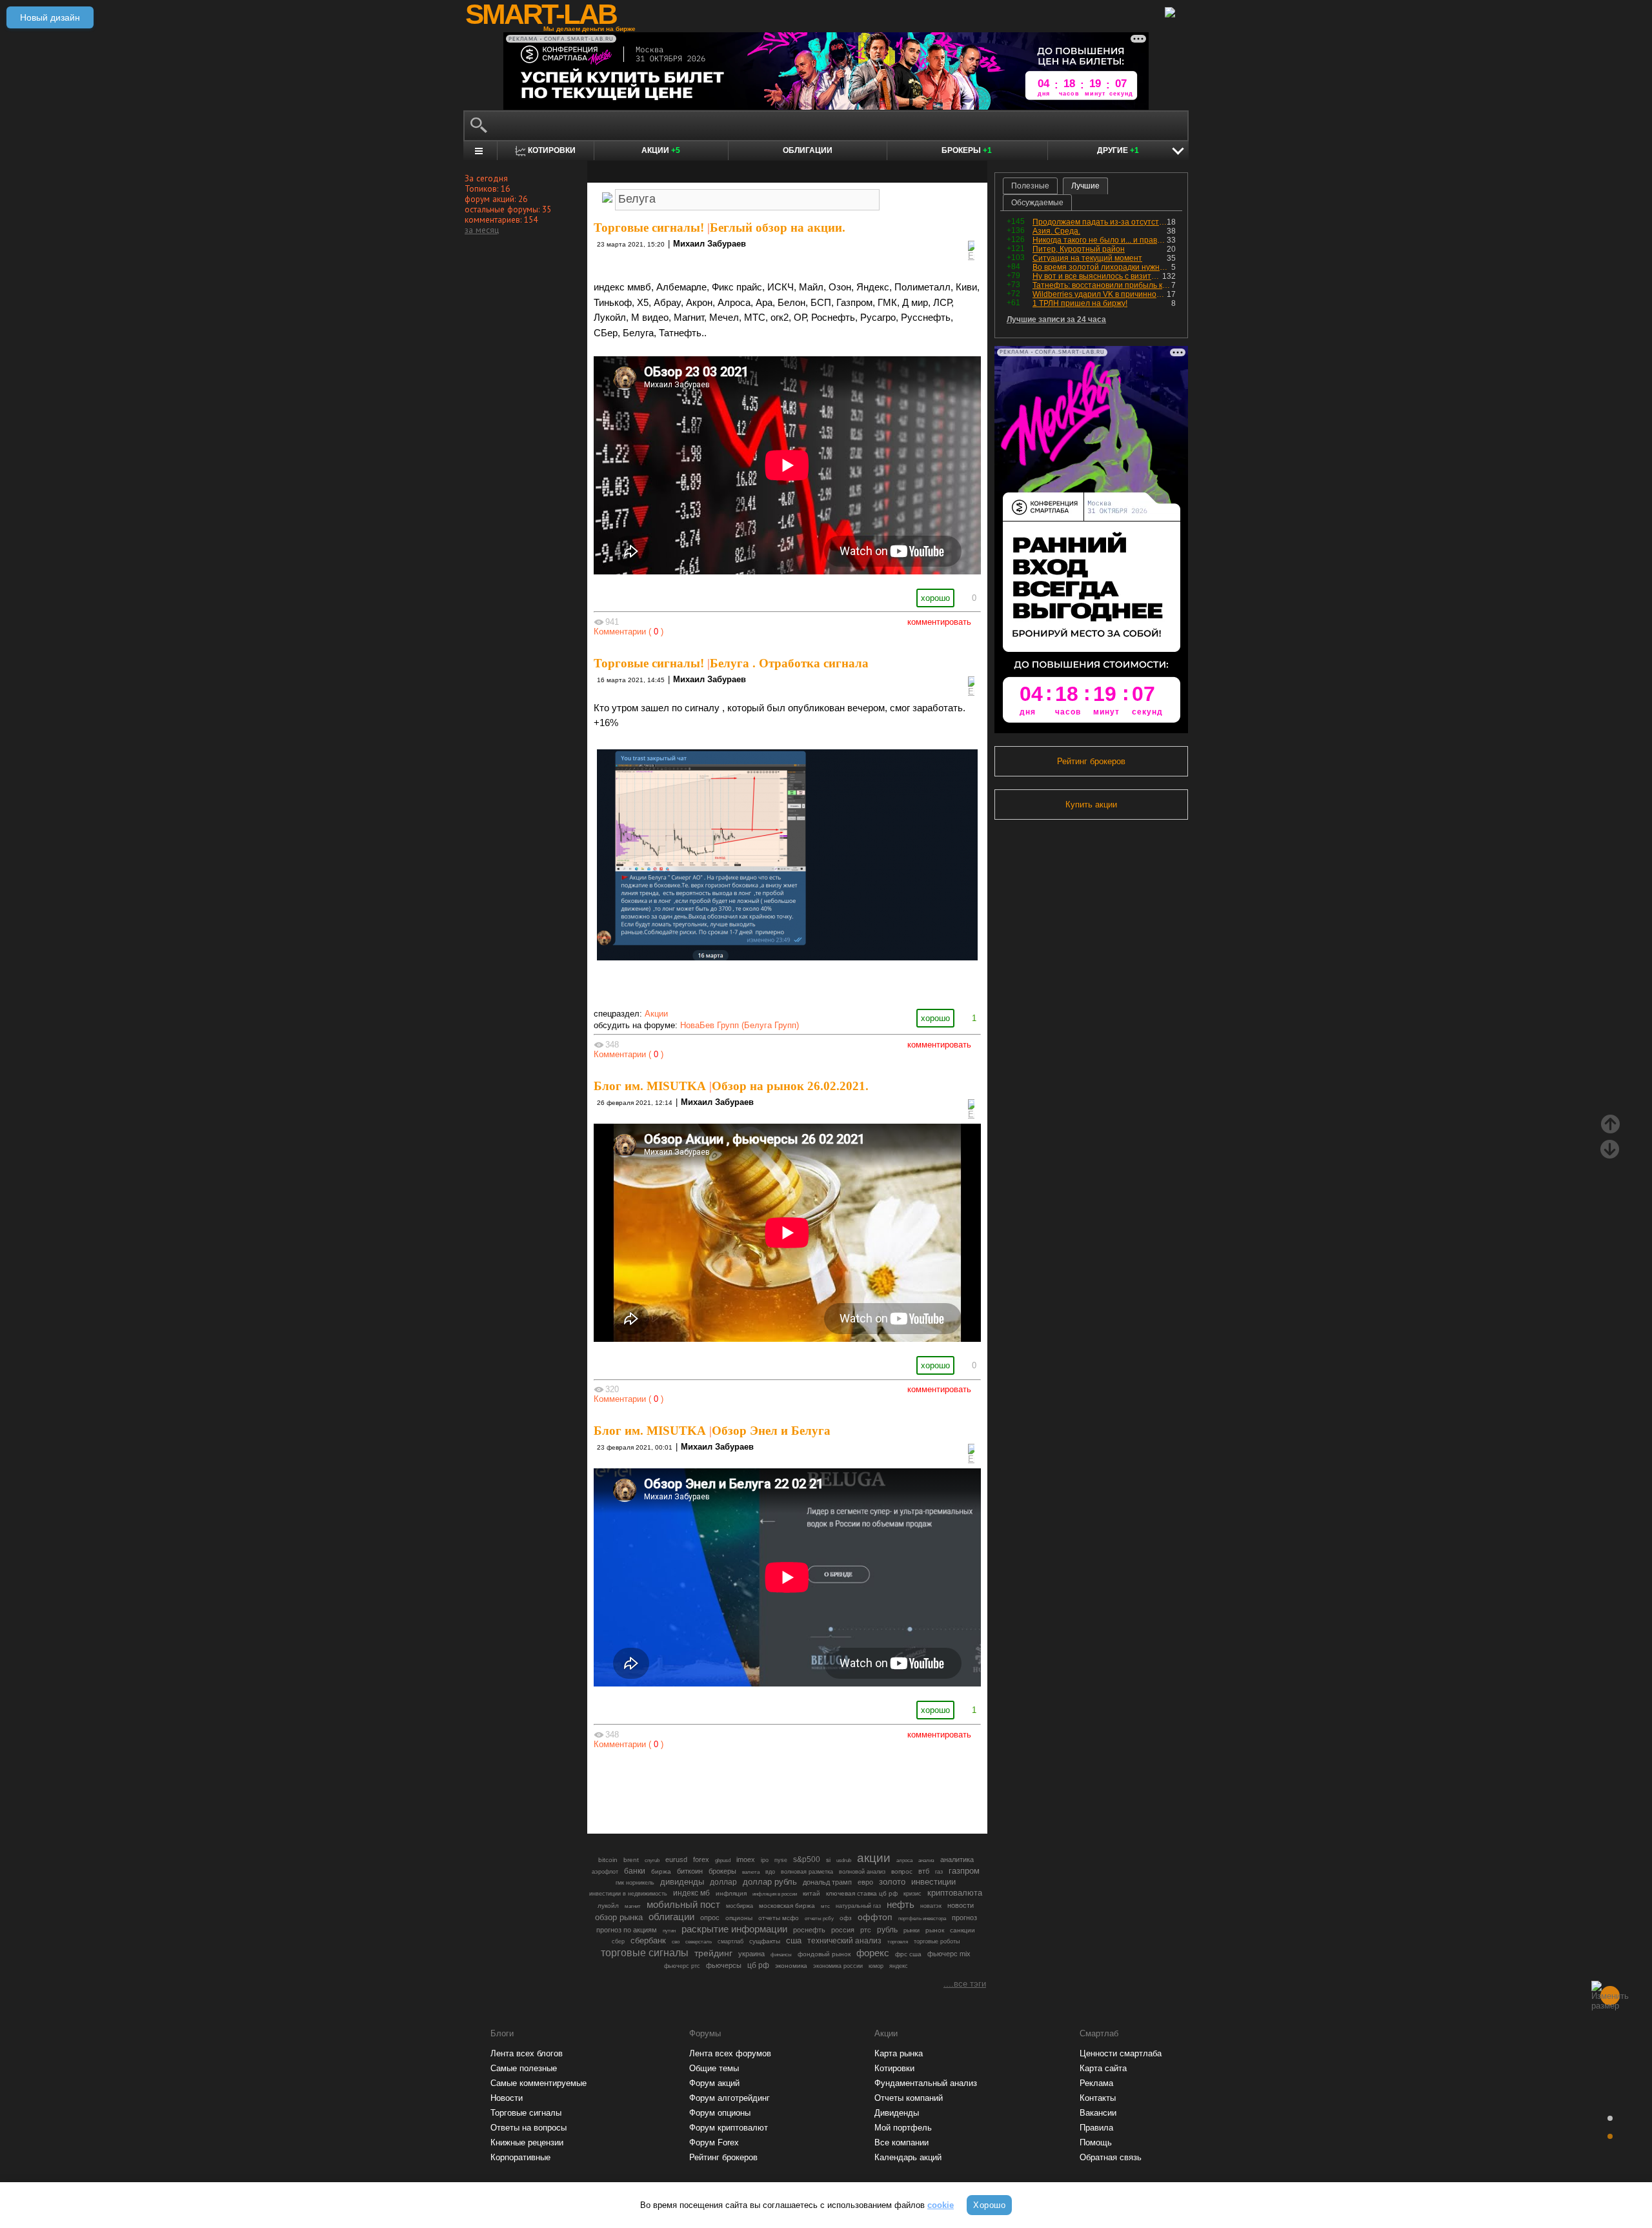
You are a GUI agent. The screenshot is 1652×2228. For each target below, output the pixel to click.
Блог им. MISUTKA (650, 1086)
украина (751, 1954)
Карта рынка (899, 2053)
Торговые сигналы (526, 2113)
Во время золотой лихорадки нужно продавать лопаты (1102, 267)
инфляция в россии (775, 1894)
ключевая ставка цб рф (862, 1893)
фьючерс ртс (682, 1966)
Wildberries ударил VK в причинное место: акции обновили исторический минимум (1100, 294)
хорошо (935, 598)
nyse (781, 1860)
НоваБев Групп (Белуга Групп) (740, 1025)
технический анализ (844, 1941)
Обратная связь (1111, 2157)
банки (635, 1871)
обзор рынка (619, 1917)
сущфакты (765, 1941)
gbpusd (723, 1860)
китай (811, 1893)
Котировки (894, 2068)
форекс (873, 1953)
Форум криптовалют (729, 2128)
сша (794, 1940)
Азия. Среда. (1056, 231)
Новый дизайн (50, 17)
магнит (633, 1906)
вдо (770, 1872)
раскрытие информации (734, 1929)
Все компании (902, 2142)
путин (669, 1930)
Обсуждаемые (1037, 203)
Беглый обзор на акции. (778, 228)
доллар (723, 1882)
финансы (781, 1955)
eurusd (676, 1859)
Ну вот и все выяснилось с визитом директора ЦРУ (1097, 276)
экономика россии (838, 1966)
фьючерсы (724, 1965)
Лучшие (1085, 186)
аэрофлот (605, 1872)
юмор (876, 1966)
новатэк (931, 1906)
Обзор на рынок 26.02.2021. (790, 1086)
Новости (507, 2098)
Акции (661, 150)
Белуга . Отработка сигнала (789, 663)
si (828, 1860)
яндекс (899, 1966)
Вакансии (1098, 2113)
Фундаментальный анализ (926, 2083)
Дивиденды (897, 2113)
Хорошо (989, 2205)
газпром (964, 1871)
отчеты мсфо (779, 1918)
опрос (710, 1918)
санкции (962, 1930)
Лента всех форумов (730, 2053)
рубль (887, 1930)
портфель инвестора (922, 1918)
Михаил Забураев (710, 244)
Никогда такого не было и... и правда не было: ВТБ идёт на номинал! (1100, 240)
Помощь (1096, 2142)
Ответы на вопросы (529, 2128)
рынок (935, 1930)
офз (846, 1918)
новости (961, 1905)
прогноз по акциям (627, 1930)
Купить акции (1091, 805)
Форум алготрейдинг (730, 2098)
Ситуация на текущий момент (1087, 258)
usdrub (844, 1860)
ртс (866, 1930)
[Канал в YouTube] (853, 1788)
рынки (912, 1930)
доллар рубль (770, 1882)
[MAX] (765, 1788)
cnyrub (652, 1860)
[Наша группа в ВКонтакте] (809, 1788)
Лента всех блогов (527, 2053)
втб (924, 1871)
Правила (1096, 2128)
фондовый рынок (824, 1954)
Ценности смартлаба (1121, 2053)
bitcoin (608, 1860)
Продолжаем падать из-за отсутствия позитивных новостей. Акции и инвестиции (1100, 222)
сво (676, 1942)
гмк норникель (635, 1883)
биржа (661, 1871)
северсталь (699, 1941)
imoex (746, 1859)
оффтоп (875, 1917)
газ (939, 1872)
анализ (926, 1860)
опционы (739, 1918)
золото (892, 1882)
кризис (912, 1894)
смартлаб (730, 1941)
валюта (751, 1872)
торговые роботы (937, 1941)
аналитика (957, 1859)
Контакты (1098, 2098)
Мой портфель (903, 2128)
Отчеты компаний (909, 2098)
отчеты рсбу (819, 1919)
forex (701, 1859)
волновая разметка (807, 1872)
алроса (904, 1860)
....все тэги (965, 1984)
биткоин (690, 1871)
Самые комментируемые (539, 2083)
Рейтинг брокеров (1091, 761)
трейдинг (713, 1953)
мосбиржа (740, 1906)
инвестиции (933, 1882)
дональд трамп (827, 1882)
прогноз (964, 1918)
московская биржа (787, 1906)
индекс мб (691, 1893)
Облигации (808, 150)
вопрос (902, 1871)
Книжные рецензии (527, 2142)
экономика (791, 1966)
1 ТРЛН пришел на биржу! (1080, 303)
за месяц (482, 230)
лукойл (608, 1906)
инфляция (731, 1893)
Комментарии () (629, 632)
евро (865, 1882)
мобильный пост (683, 1904)
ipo (765, 1860)
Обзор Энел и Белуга (771, 1431)
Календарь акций (908, 2157)
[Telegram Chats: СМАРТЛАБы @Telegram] (721, 1788)
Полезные (1030, 186)
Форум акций (714, 2083)
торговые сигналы (645, 1952)
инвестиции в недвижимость (628, 1894)
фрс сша (908, 1954)
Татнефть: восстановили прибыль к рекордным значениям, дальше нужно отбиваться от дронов (1102, 285)
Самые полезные (524, 2068)
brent (631, 1860)
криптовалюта (955, 1893)
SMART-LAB (541, 14)
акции (874, 1858)
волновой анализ (862, 1872)
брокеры (722, 1871)
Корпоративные (520, 2157)
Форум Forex (714, 2142)
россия (843, 1930)
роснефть (809, 1930)
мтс (825, 1906)
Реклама (1096, 2083)
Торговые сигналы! (649, 228)
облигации (671, 1917)
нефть (901, 1904)
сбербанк (648, 1940)
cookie (941, 2205)
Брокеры (967, 150)
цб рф (758, 1965)
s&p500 (807, 1859)
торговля (898, 1942)
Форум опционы (720, 2113)
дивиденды (682, 1882)
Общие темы (714, 2068)
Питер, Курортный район (1079, 249)
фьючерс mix (949, 1954)
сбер (618, 1941)
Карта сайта (1103, 2068)
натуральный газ (858, 1906)
